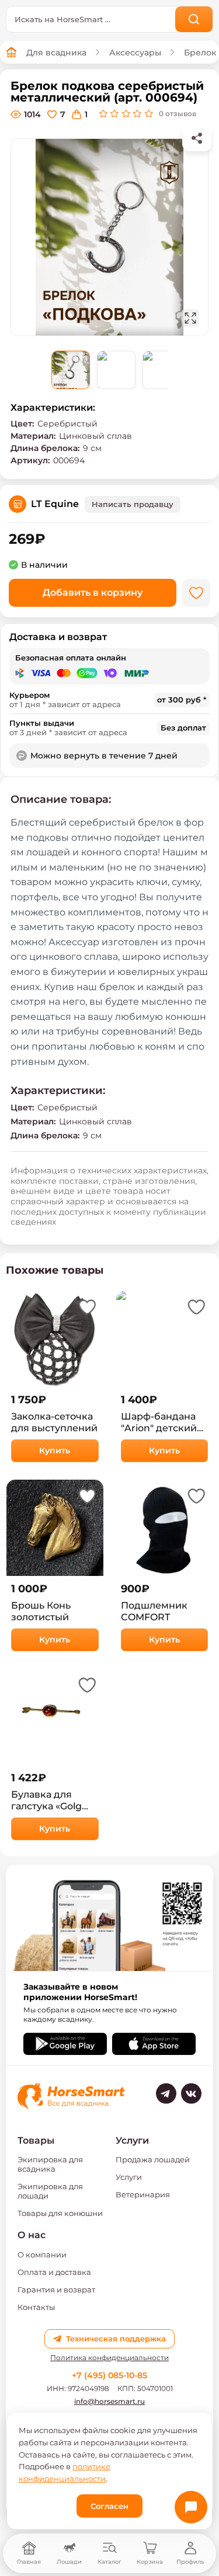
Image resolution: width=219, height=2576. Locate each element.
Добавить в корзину (93, 593)
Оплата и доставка (54, 2272)
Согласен (109, 2506)
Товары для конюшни (60, 2213)
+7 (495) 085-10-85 (109, 2375)
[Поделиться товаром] (197, 138)
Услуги (129, 2177)
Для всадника (56, 53)
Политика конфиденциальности (109, 2358)
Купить (55, 1450)
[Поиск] (194, 19)
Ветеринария (143, 2194)
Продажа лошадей (153, 2159)
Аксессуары (135, 53)
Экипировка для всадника (50, 2164)
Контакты (36, 2307)
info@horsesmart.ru (109, 2401)
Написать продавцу (133, 504)
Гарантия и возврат (56, 2290)
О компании (42, 2255)
